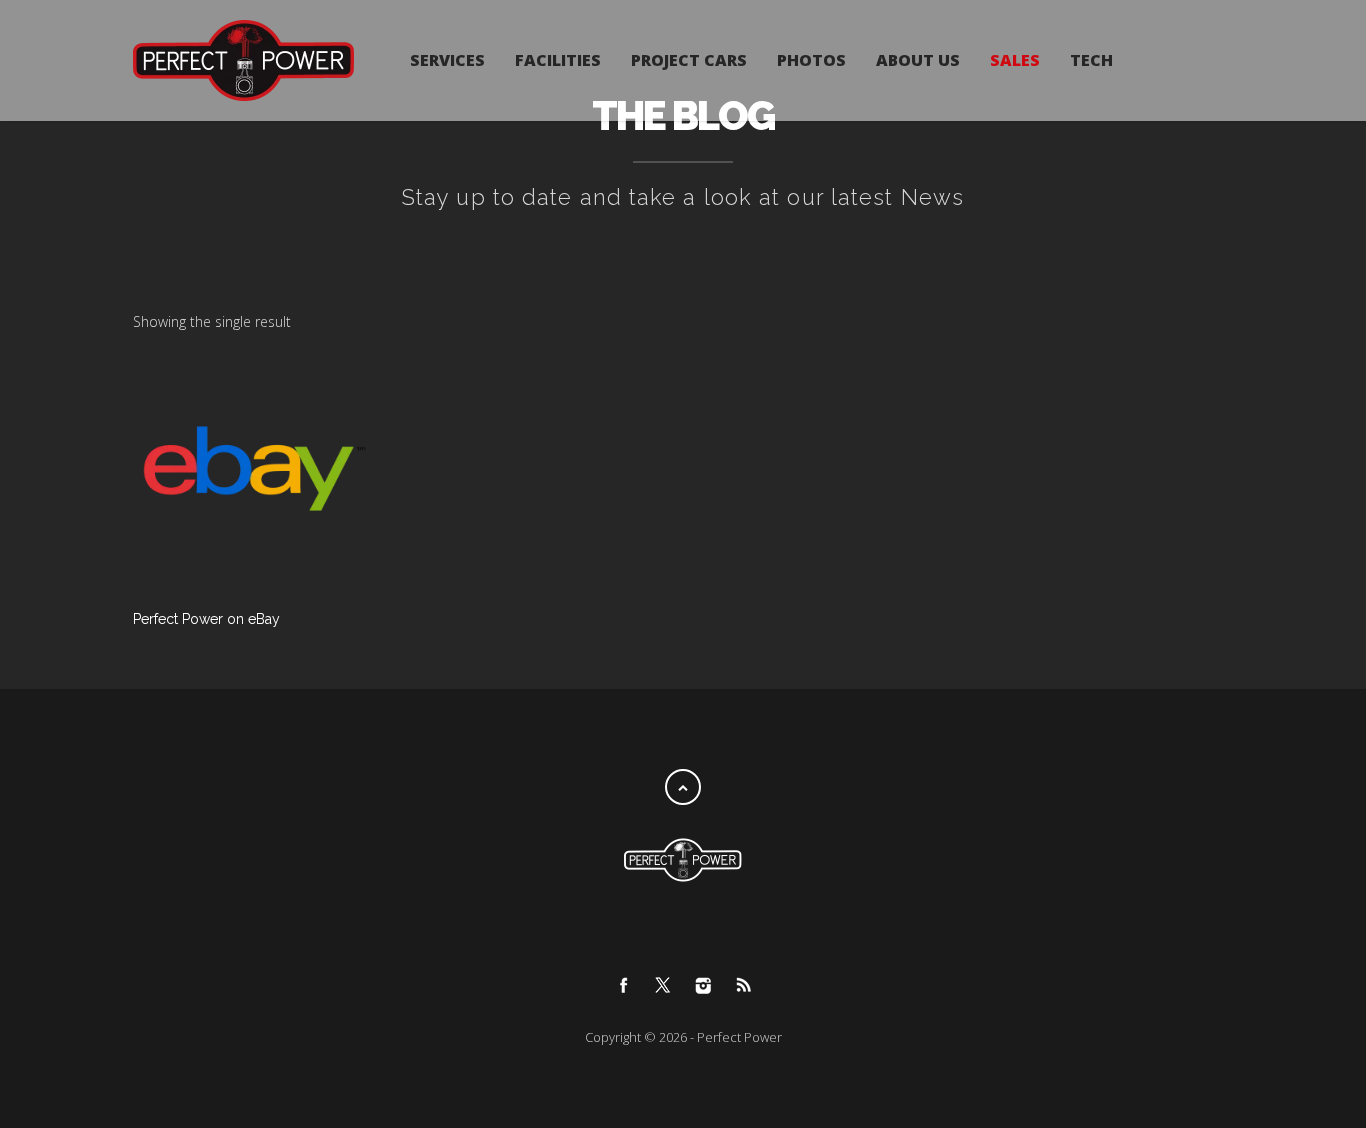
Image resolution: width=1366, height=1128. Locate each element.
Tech (1091, 60)
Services (447, 60)
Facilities (558, 60)
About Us (918, 60)
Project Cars (689, 60)
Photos (811, 60)
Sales (1015, 60)
